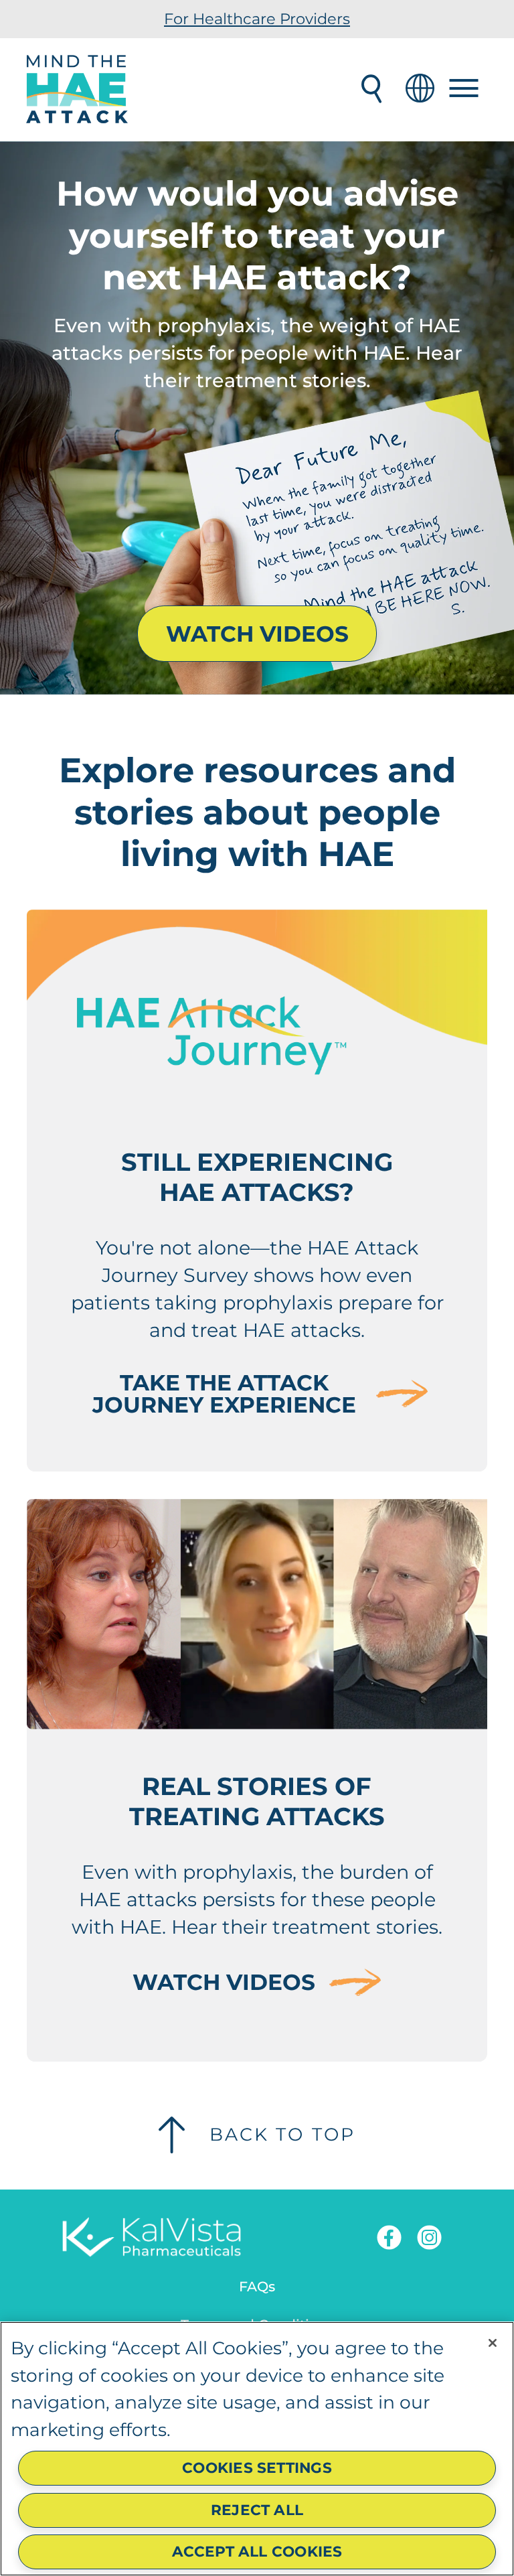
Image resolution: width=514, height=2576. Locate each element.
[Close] (493, 2343)
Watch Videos (257, 634)
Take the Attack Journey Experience (224, 1394)
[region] (257, 2449)
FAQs (257, 2286)
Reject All (257, 2510)
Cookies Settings (257, 2467)
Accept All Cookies (257, 2551)
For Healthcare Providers (257, 19)
